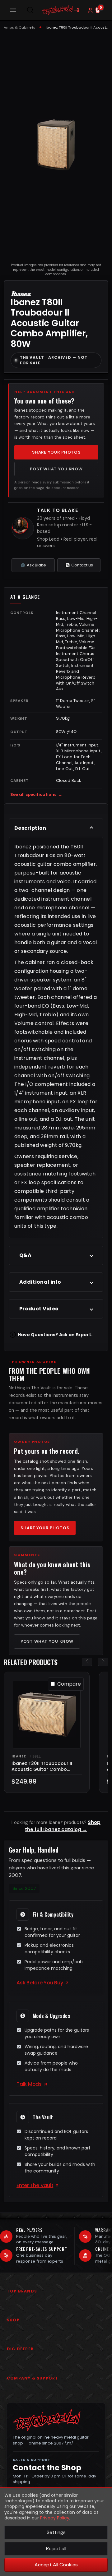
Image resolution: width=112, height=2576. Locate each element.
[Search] (30, 10)
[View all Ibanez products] (21, 293)
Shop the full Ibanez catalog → (63, 1826)
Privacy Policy (55, 2518)
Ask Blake (36, 565)
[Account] (90, 10)
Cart (101, 7)
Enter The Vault (35, 2185)
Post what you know (56, 469)
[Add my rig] (77, 10)
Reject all (56, 2548)
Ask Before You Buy (40, 1983)
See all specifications (36, 794)
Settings (56, 2532)
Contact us (82, 565)
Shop (13, 2320)
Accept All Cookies (56, 2565)
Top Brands (22, 2291)
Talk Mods (29, 2084)
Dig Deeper (20, 2349)
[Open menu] (13, 10)
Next (103, 1661)
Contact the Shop (47, 2468)
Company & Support (33, 2378)
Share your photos (56, 452)
